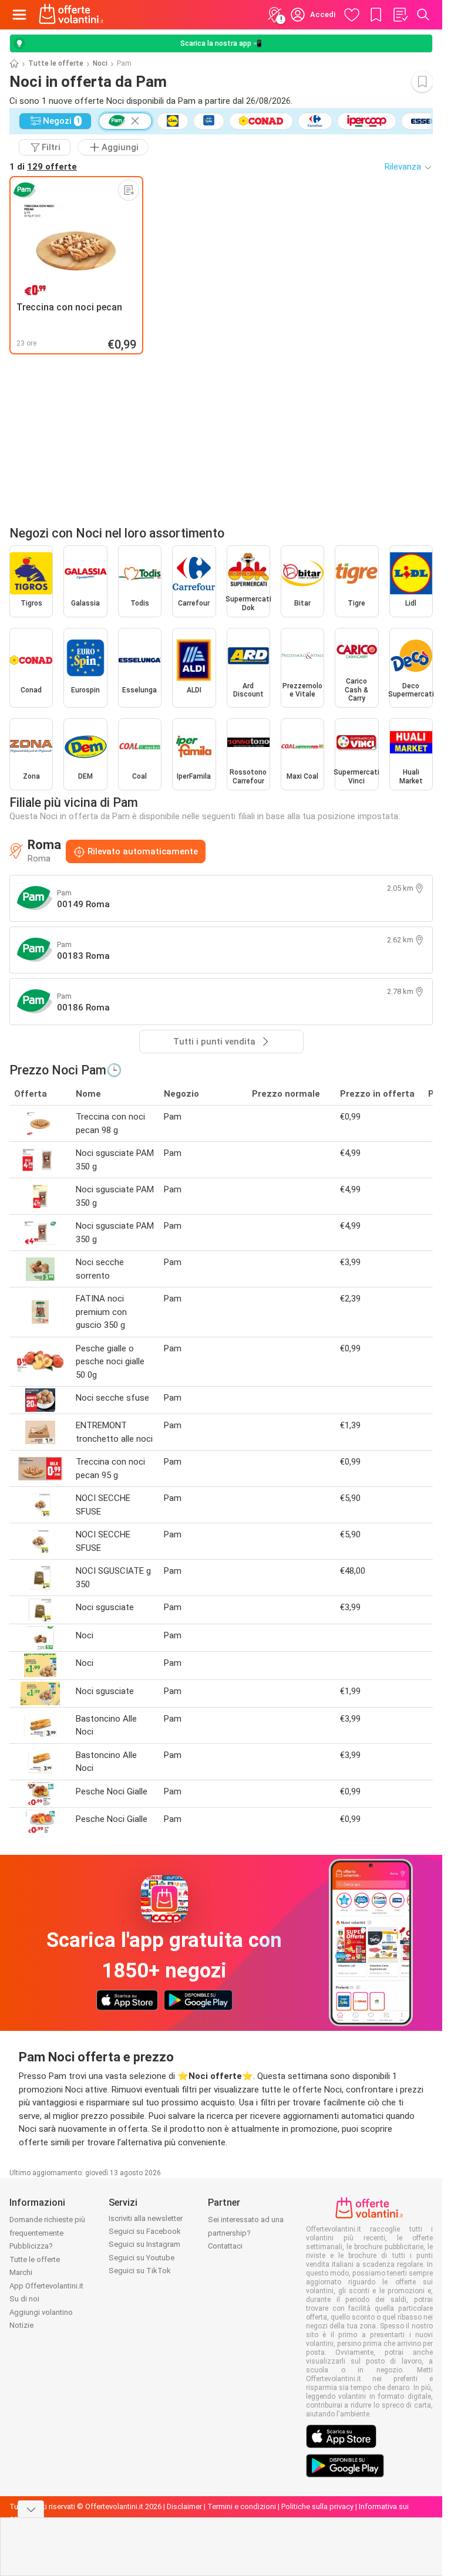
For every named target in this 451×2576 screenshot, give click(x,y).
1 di (43, 167)
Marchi (21, 2272)
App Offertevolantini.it (46, 2286)
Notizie (21, 2325)
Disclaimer (184, 2506)
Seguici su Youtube (142, 2258)
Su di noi (24, 2299)
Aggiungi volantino (41, 2312)
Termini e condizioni (242, 2506)
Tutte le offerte (56, 63)
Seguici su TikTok (140, 2271)
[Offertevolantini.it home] (71, 15)
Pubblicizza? (31, 2246)
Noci (100, 63)
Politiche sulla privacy (317, 2506)
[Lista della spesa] (400, 15)
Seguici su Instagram (144, 2244)
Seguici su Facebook (145, 2231)
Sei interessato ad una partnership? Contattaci (246, 2233)
